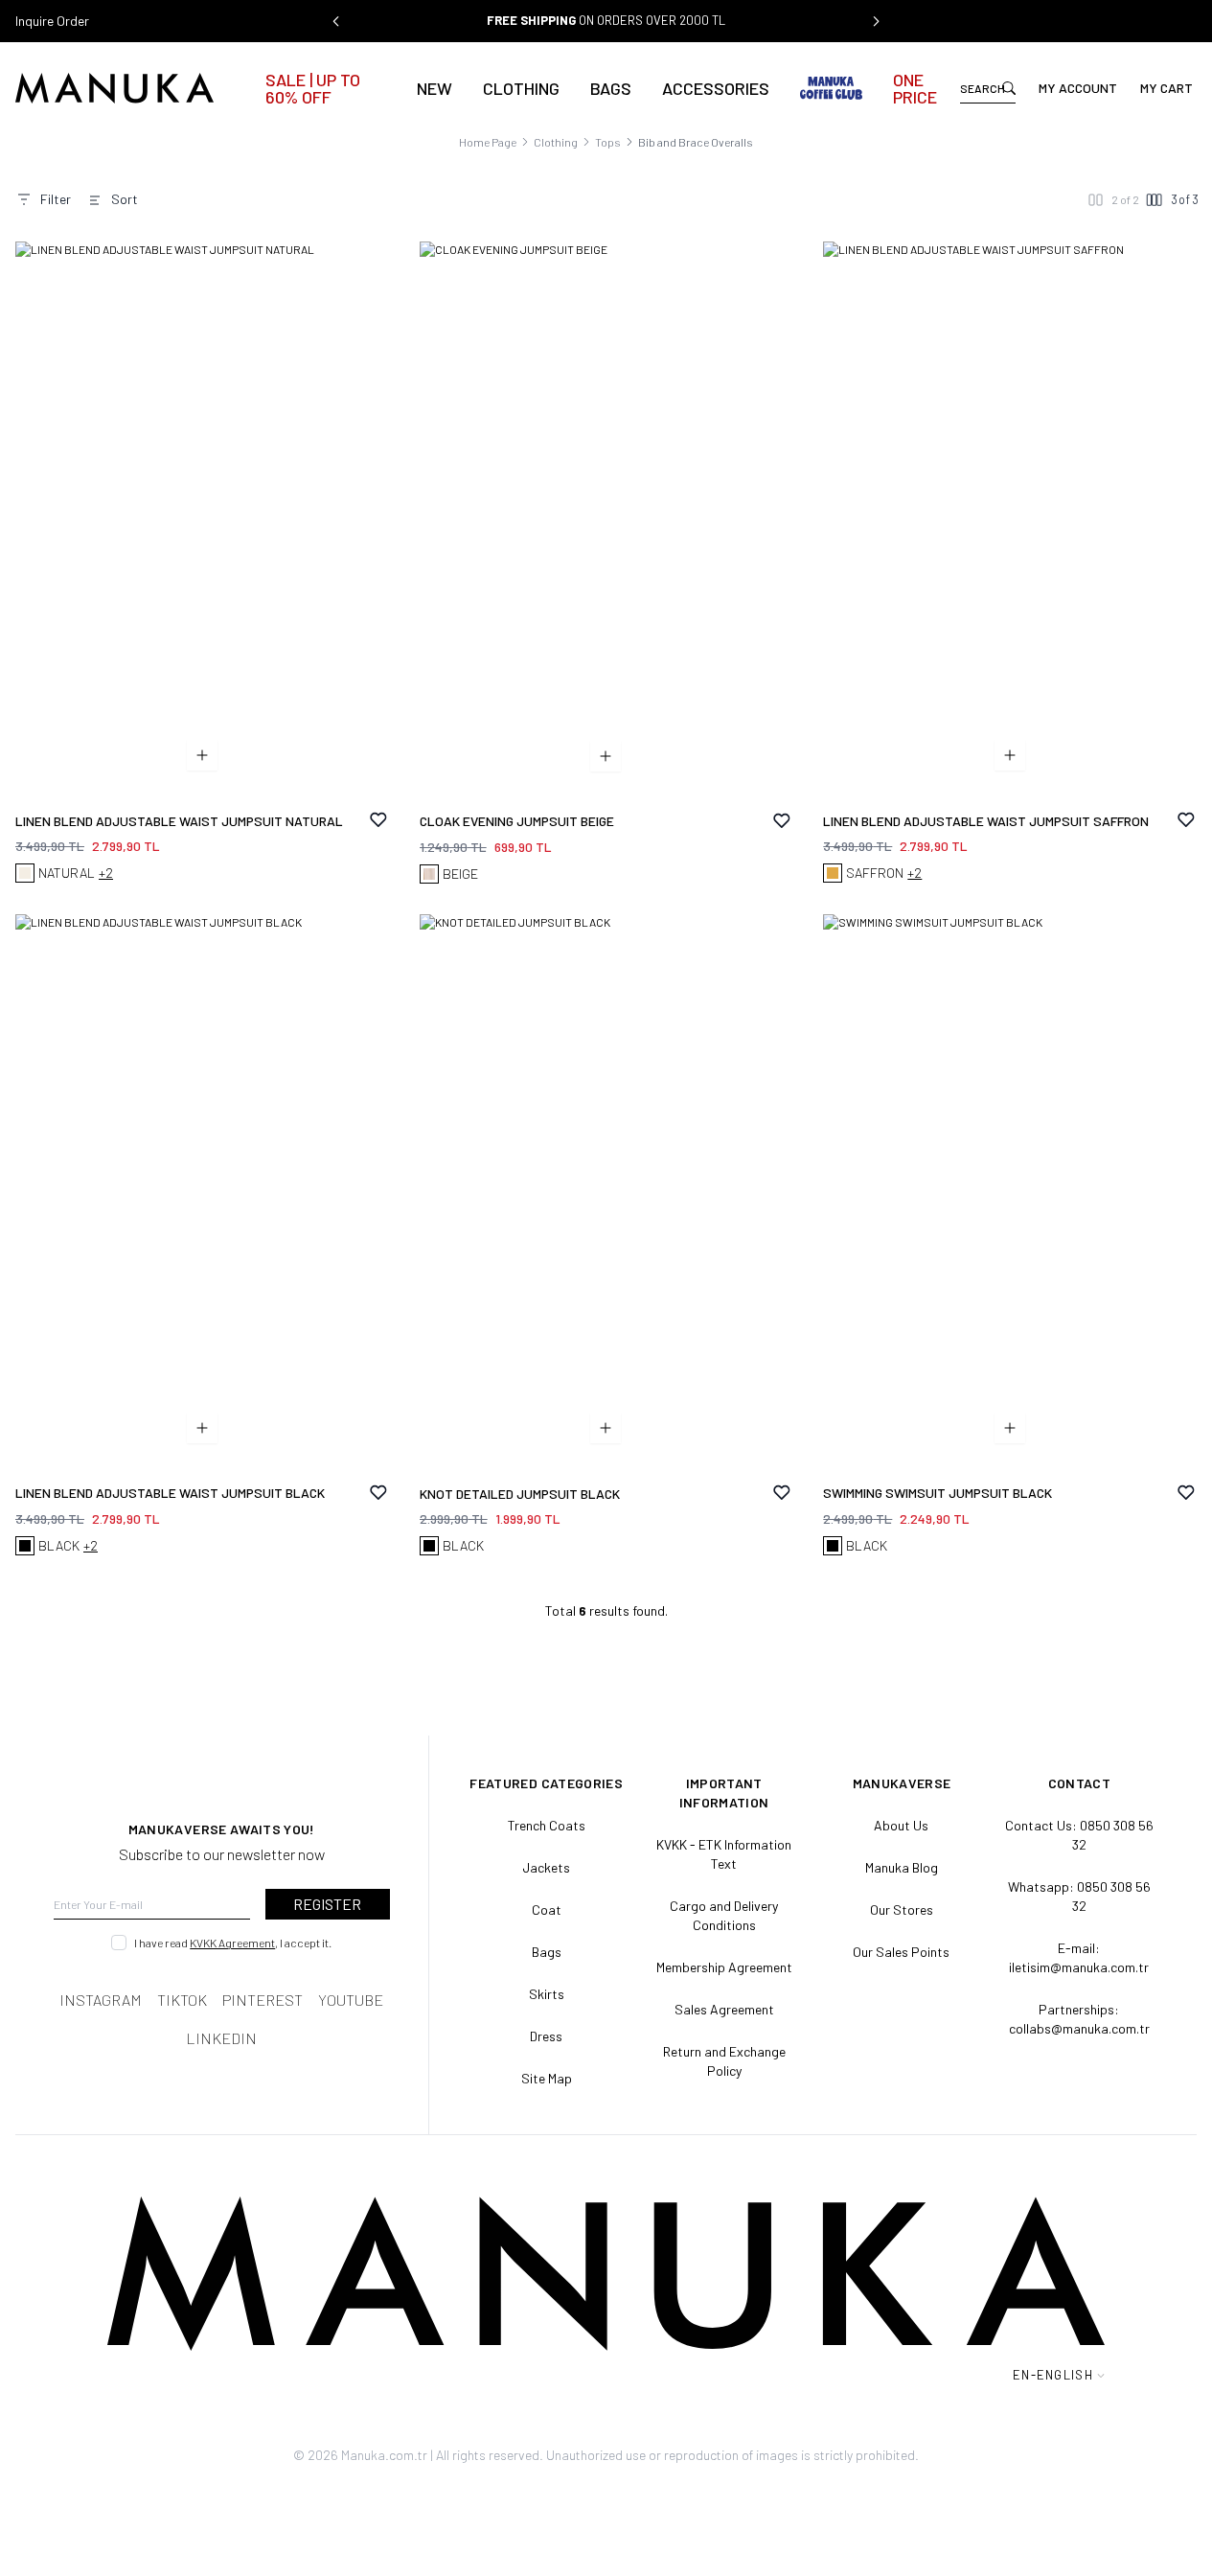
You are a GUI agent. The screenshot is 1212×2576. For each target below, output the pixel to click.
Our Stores (902, 1909)
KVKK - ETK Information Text (724, 1854)
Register (327, 1904)
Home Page (488, 142)
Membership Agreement (724, 1967)
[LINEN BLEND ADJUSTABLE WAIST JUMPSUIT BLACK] (202, 1194)
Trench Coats (547, 1825)
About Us (901, 1825)
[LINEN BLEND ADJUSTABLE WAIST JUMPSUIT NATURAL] (202, 521)
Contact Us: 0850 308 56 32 (1079, 1835)
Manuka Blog (902, 1867)
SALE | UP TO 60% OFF (313, 88)
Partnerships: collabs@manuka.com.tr (1079, 2019)
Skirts (547, 1994)
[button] (335, 21)
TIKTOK (182, 2000)
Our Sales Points (901, 1952)
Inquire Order (52, 21)
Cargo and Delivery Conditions (724, 1915)
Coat (547, 1909)
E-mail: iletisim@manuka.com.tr (1079, 1957)
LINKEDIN (221, 2038)
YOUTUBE (351, 2000)
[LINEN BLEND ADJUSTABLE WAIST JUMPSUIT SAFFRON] (1010, 521)
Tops (608, 142)
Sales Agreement (724, 2009)
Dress (546, 2036)
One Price (915, 88)
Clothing (521, 88)
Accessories (716, 88)
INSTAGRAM (101, 2000)
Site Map (547, 2078)
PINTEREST (263, 2000)
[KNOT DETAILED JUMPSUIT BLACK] (606, 1195)
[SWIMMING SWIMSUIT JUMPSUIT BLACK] (1010, 1194)
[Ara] (1009, 88)
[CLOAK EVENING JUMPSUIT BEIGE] (606, 522)
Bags (611, 88)
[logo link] (134, 88)
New (434, 88)
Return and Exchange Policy (724, 2061)
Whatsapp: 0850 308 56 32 (1079, 1896)
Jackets (546, 1867)
